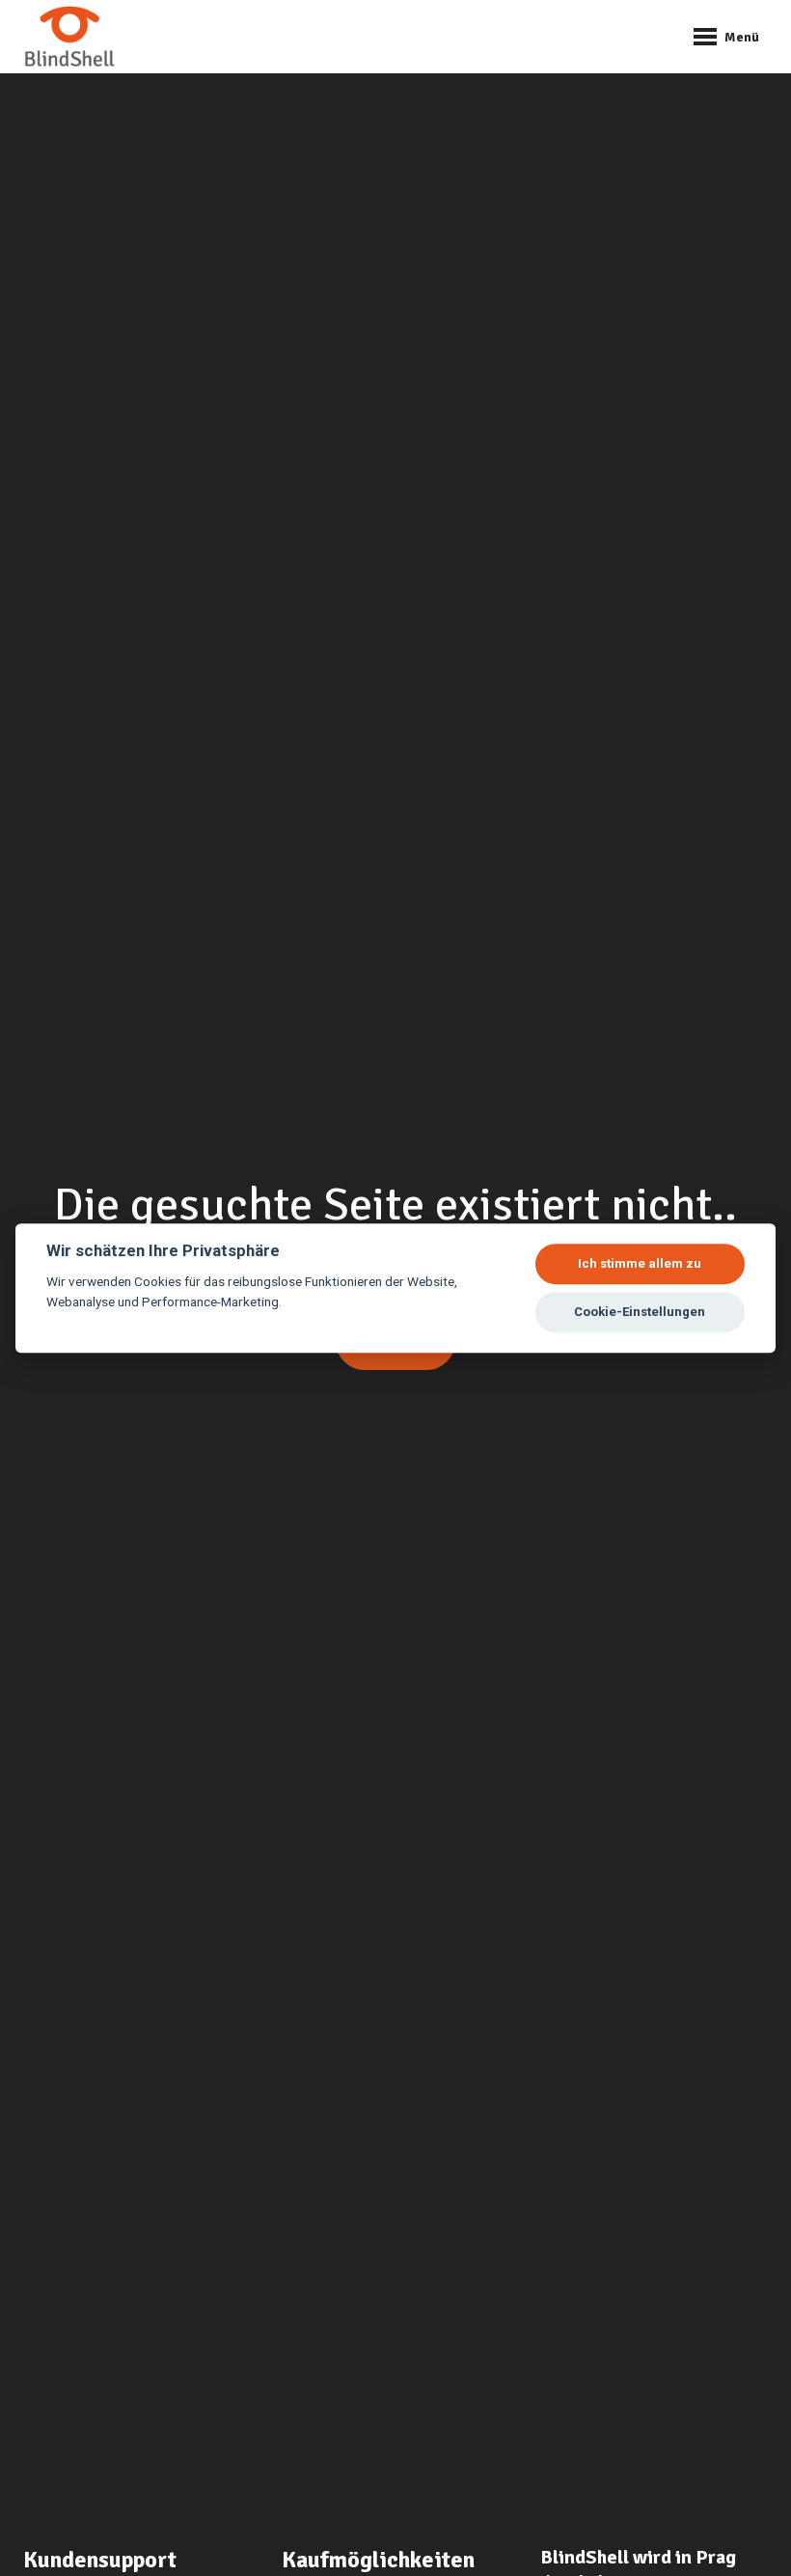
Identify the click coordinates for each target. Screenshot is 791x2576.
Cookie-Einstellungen (640, 1312)
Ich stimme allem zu (640, 1263)
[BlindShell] (69, 37)
